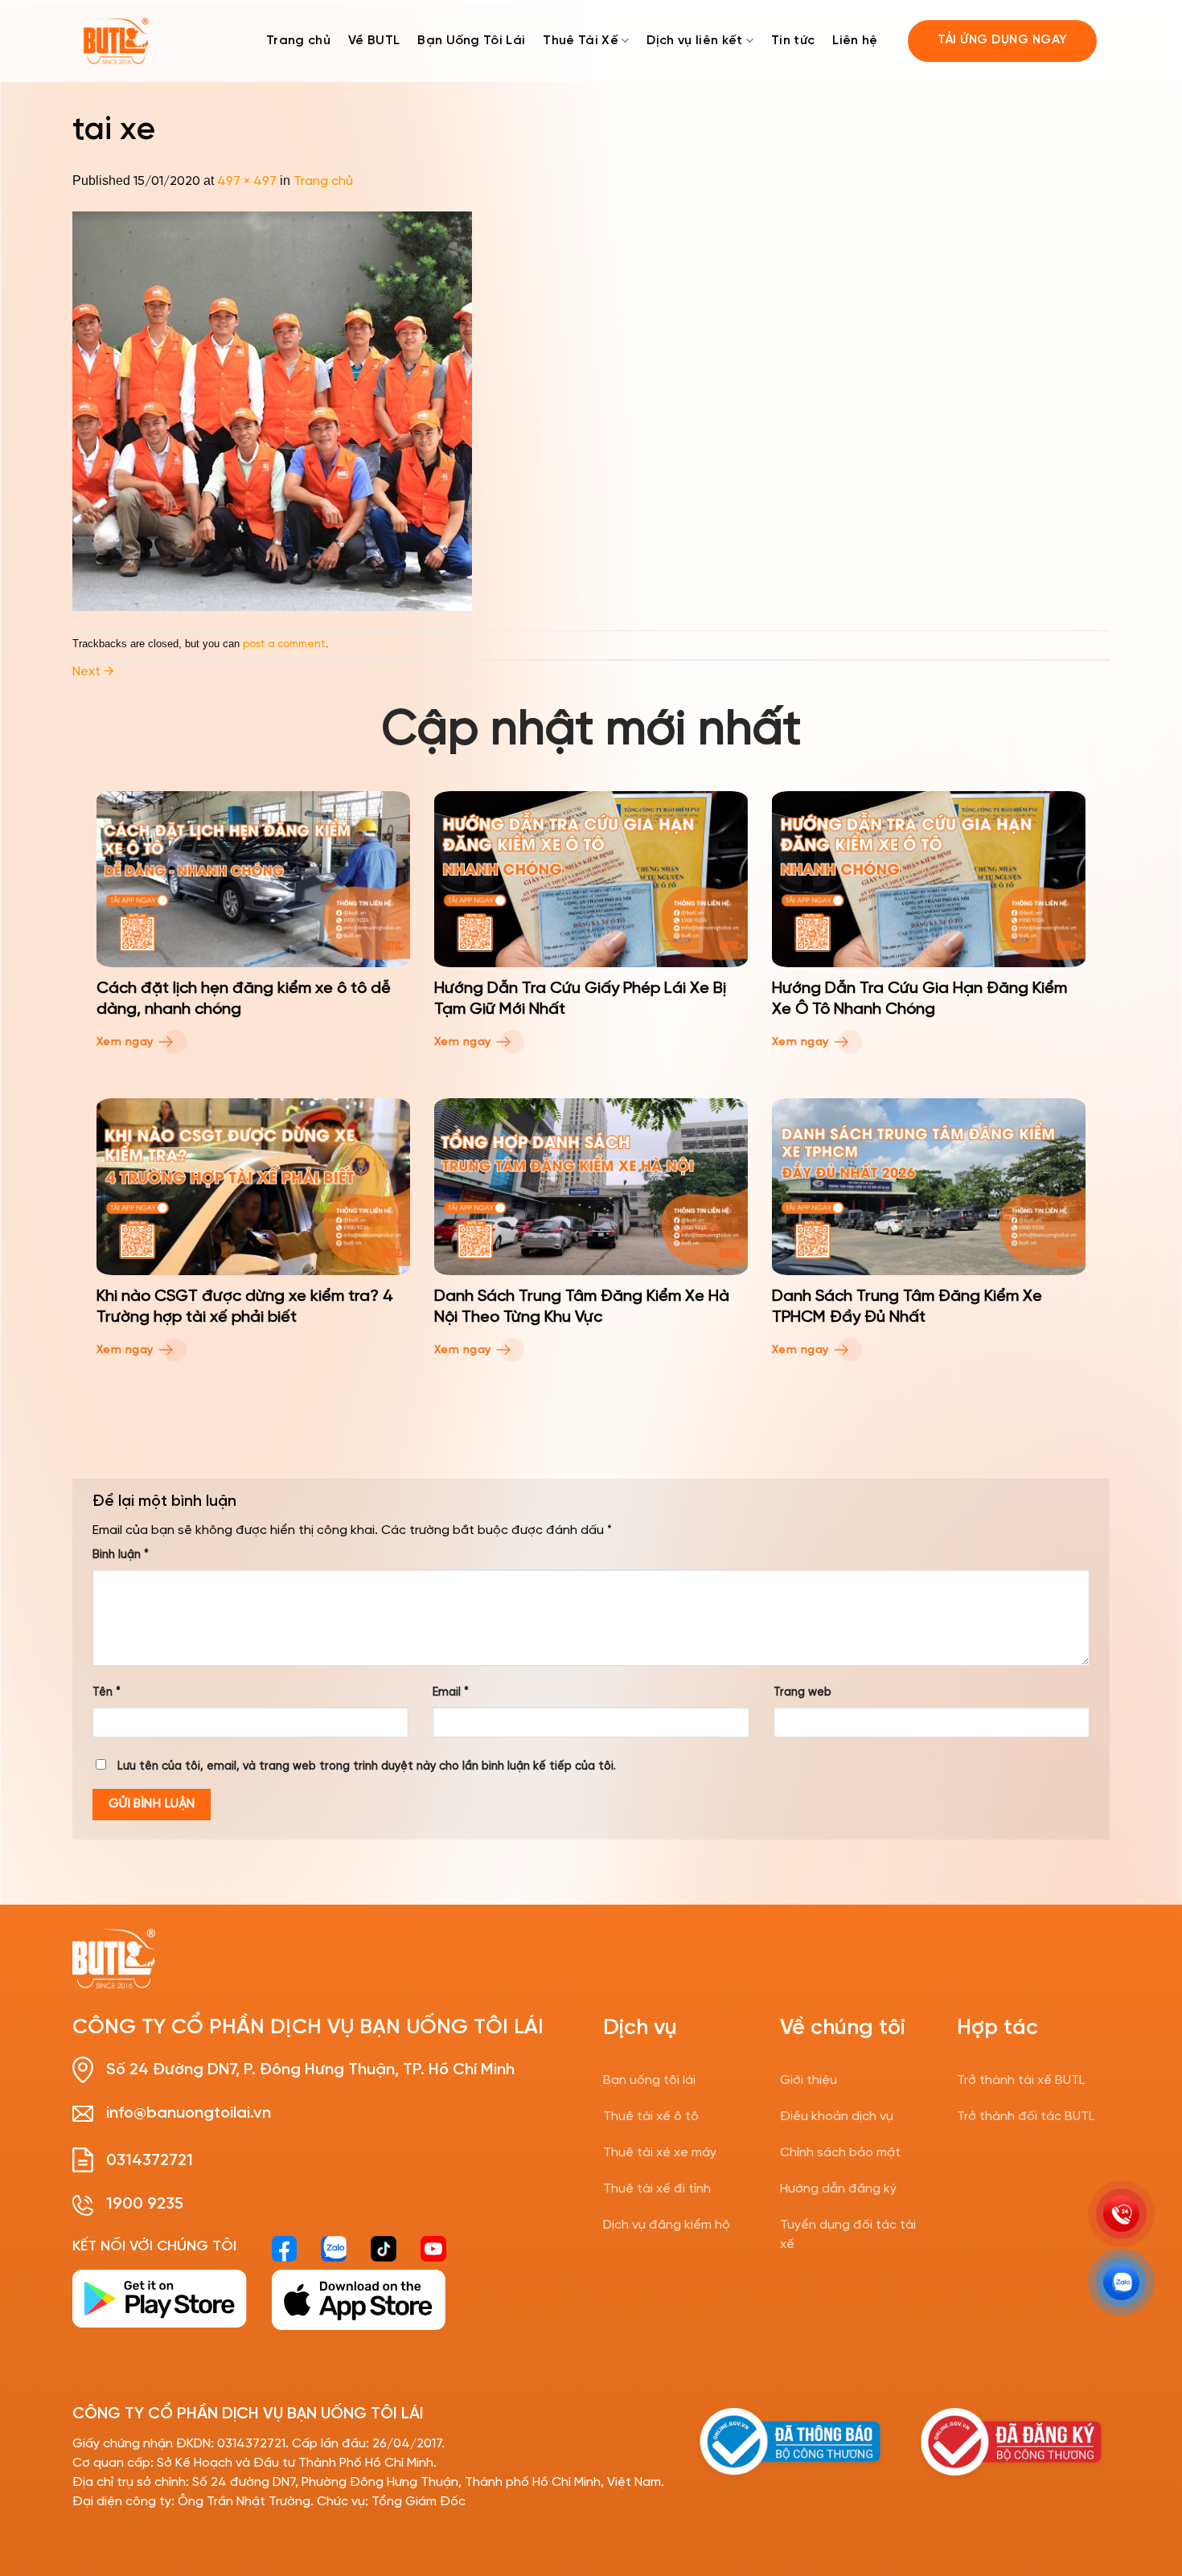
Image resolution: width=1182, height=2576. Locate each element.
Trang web (802, 1692)
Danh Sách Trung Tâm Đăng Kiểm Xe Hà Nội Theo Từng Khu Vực (582, 1307)
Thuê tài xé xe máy (660, 2153)
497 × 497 (247, 181)
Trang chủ (323, 181)
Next (93, 672)
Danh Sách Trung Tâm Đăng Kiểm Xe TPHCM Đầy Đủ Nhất (907, 1307)
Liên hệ (855, 41)
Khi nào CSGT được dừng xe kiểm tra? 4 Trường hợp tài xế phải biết (245, 1307)
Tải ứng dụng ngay (1003, 40)
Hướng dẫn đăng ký (838, 2189)
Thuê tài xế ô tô (651, 2117)
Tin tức (793, 41)
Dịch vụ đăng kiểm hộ (667, 2225)
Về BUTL (374, 41)
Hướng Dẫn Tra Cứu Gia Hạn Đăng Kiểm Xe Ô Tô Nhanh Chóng (919, 999)
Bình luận (121, 1555)
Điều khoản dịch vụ (837, 2117)
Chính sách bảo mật (840, 2153)
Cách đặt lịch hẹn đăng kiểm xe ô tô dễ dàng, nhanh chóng (244, 999)
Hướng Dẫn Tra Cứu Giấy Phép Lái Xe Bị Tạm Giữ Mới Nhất (580, 999)
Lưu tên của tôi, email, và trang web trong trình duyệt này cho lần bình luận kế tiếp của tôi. (367, 1766)
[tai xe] (272, 410)
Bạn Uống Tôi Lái (471, 41)
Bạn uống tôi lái (649, 2080)
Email (451, 1692)
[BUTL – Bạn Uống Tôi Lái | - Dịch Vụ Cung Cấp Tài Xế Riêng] (116, 41)
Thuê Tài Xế (581, 41)
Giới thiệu (809, 2080)
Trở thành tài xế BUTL (1021, 2080)
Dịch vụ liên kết (694, 41)
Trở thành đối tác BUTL (1026, 2117)
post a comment (284, 644)
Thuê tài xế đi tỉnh (657, 2189)
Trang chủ (298, 41)
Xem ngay (127, 1042)
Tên (107, 1692)
